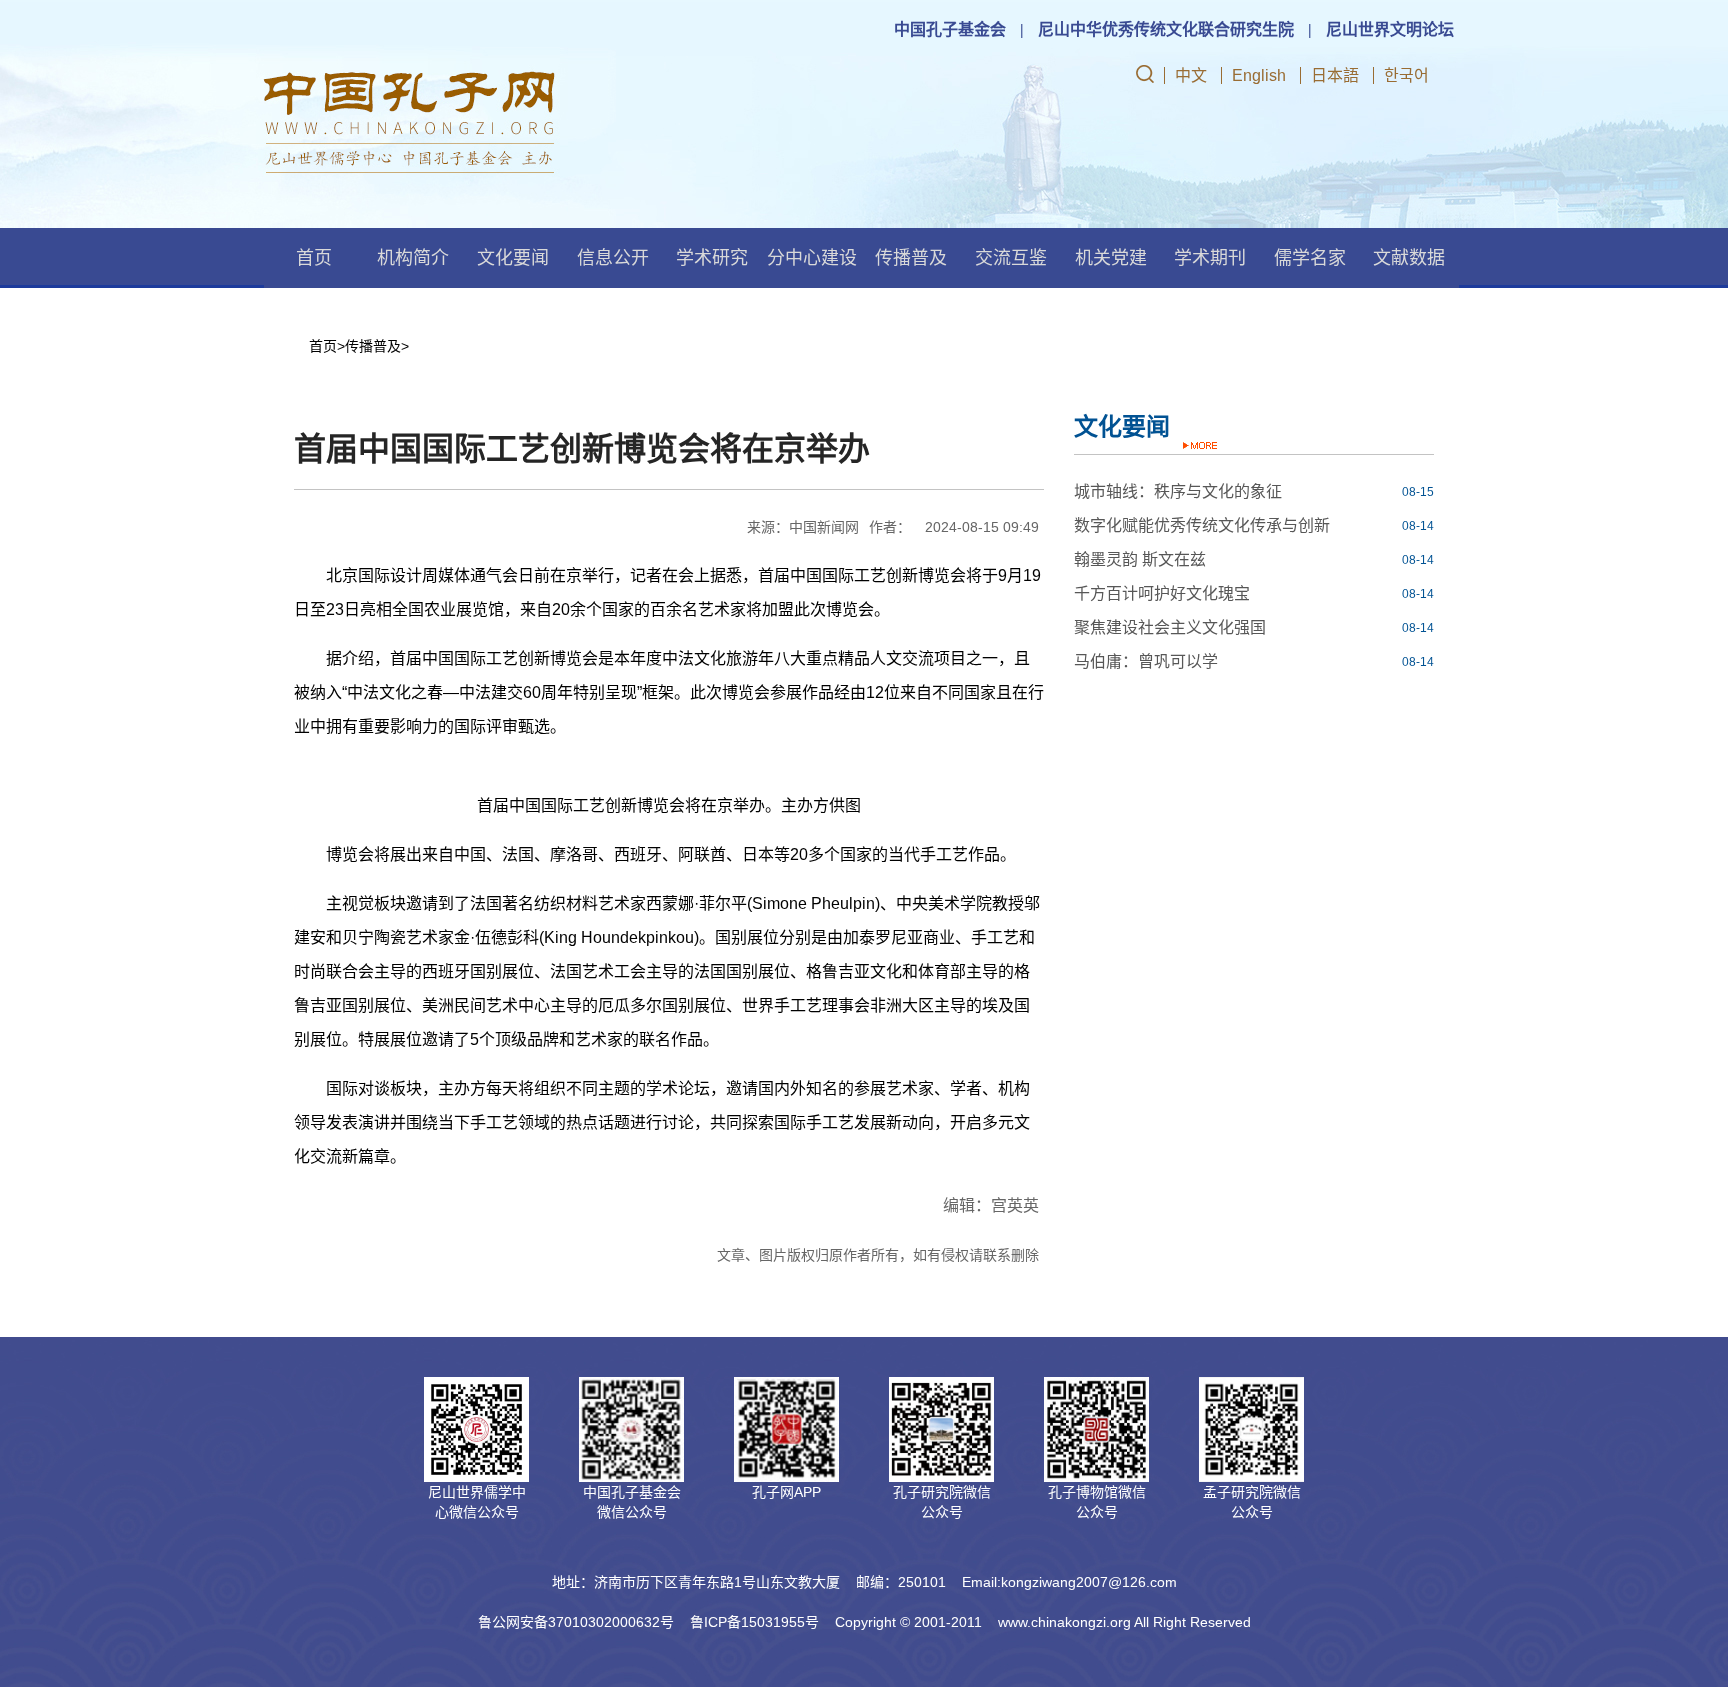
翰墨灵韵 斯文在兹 (1140, 559)
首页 (314, 258)
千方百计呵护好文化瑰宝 (1162, 593)
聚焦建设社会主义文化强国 (1170, 627)
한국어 (1406, 75)
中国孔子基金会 (950, 29)
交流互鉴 (1011, 258)
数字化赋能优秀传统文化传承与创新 (1202, 525)
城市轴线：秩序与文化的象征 (1178, 491)
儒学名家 (1310, 258)
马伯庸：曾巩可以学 (1146, 661)
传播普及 (911, 258)
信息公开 (613, 258)
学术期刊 (1210, 258)
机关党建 (1111, 258)
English (1259, 75)
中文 (1191, 75)
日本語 (1335, 75)
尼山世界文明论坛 (1390, 29)
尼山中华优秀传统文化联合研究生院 (1166, 29)
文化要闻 (513, 258)
